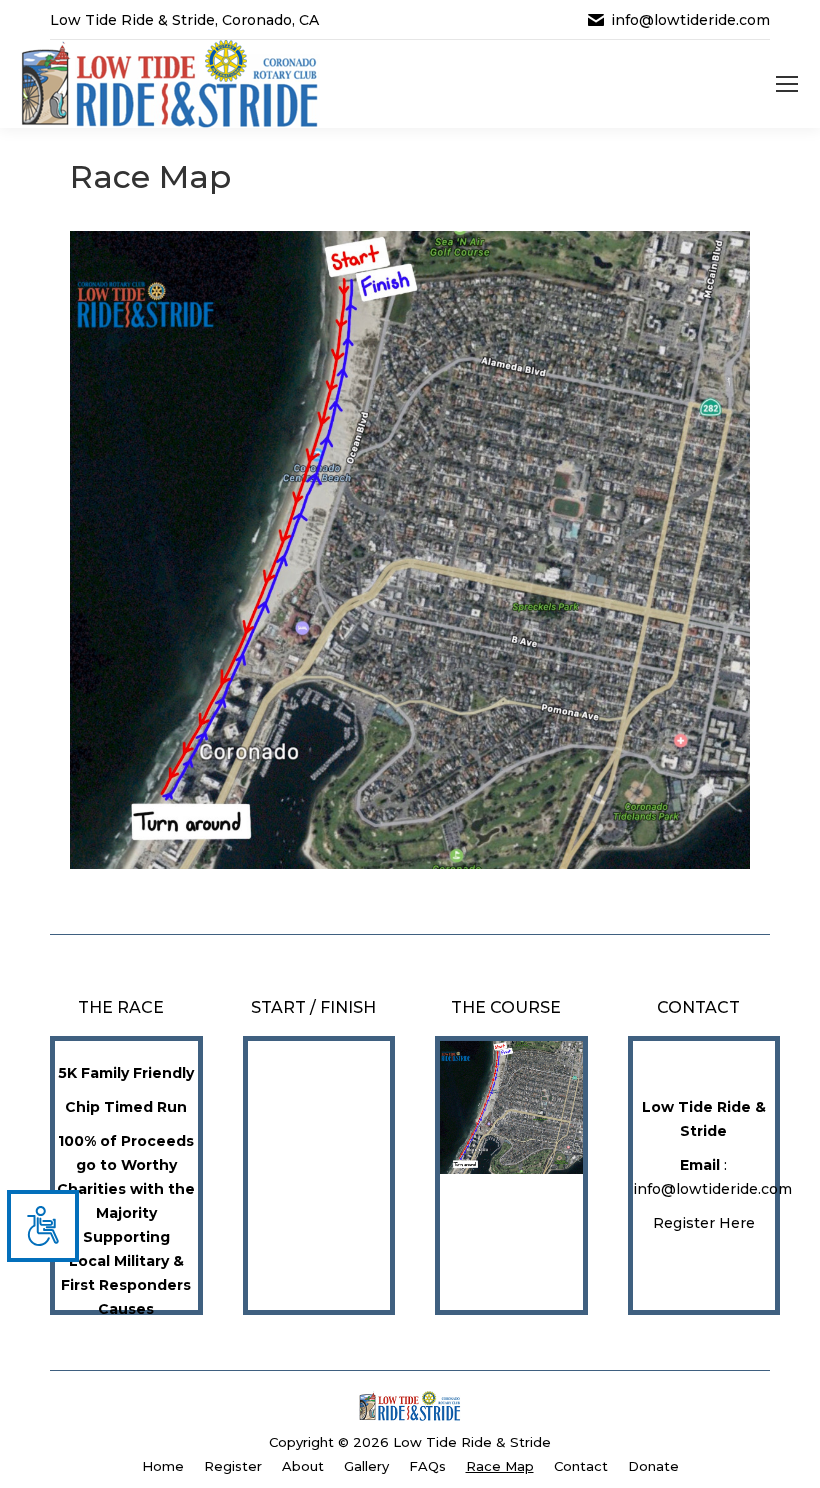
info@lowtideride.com (690, 20)
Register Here (704, 1223)
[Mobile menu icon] (787, 84)
